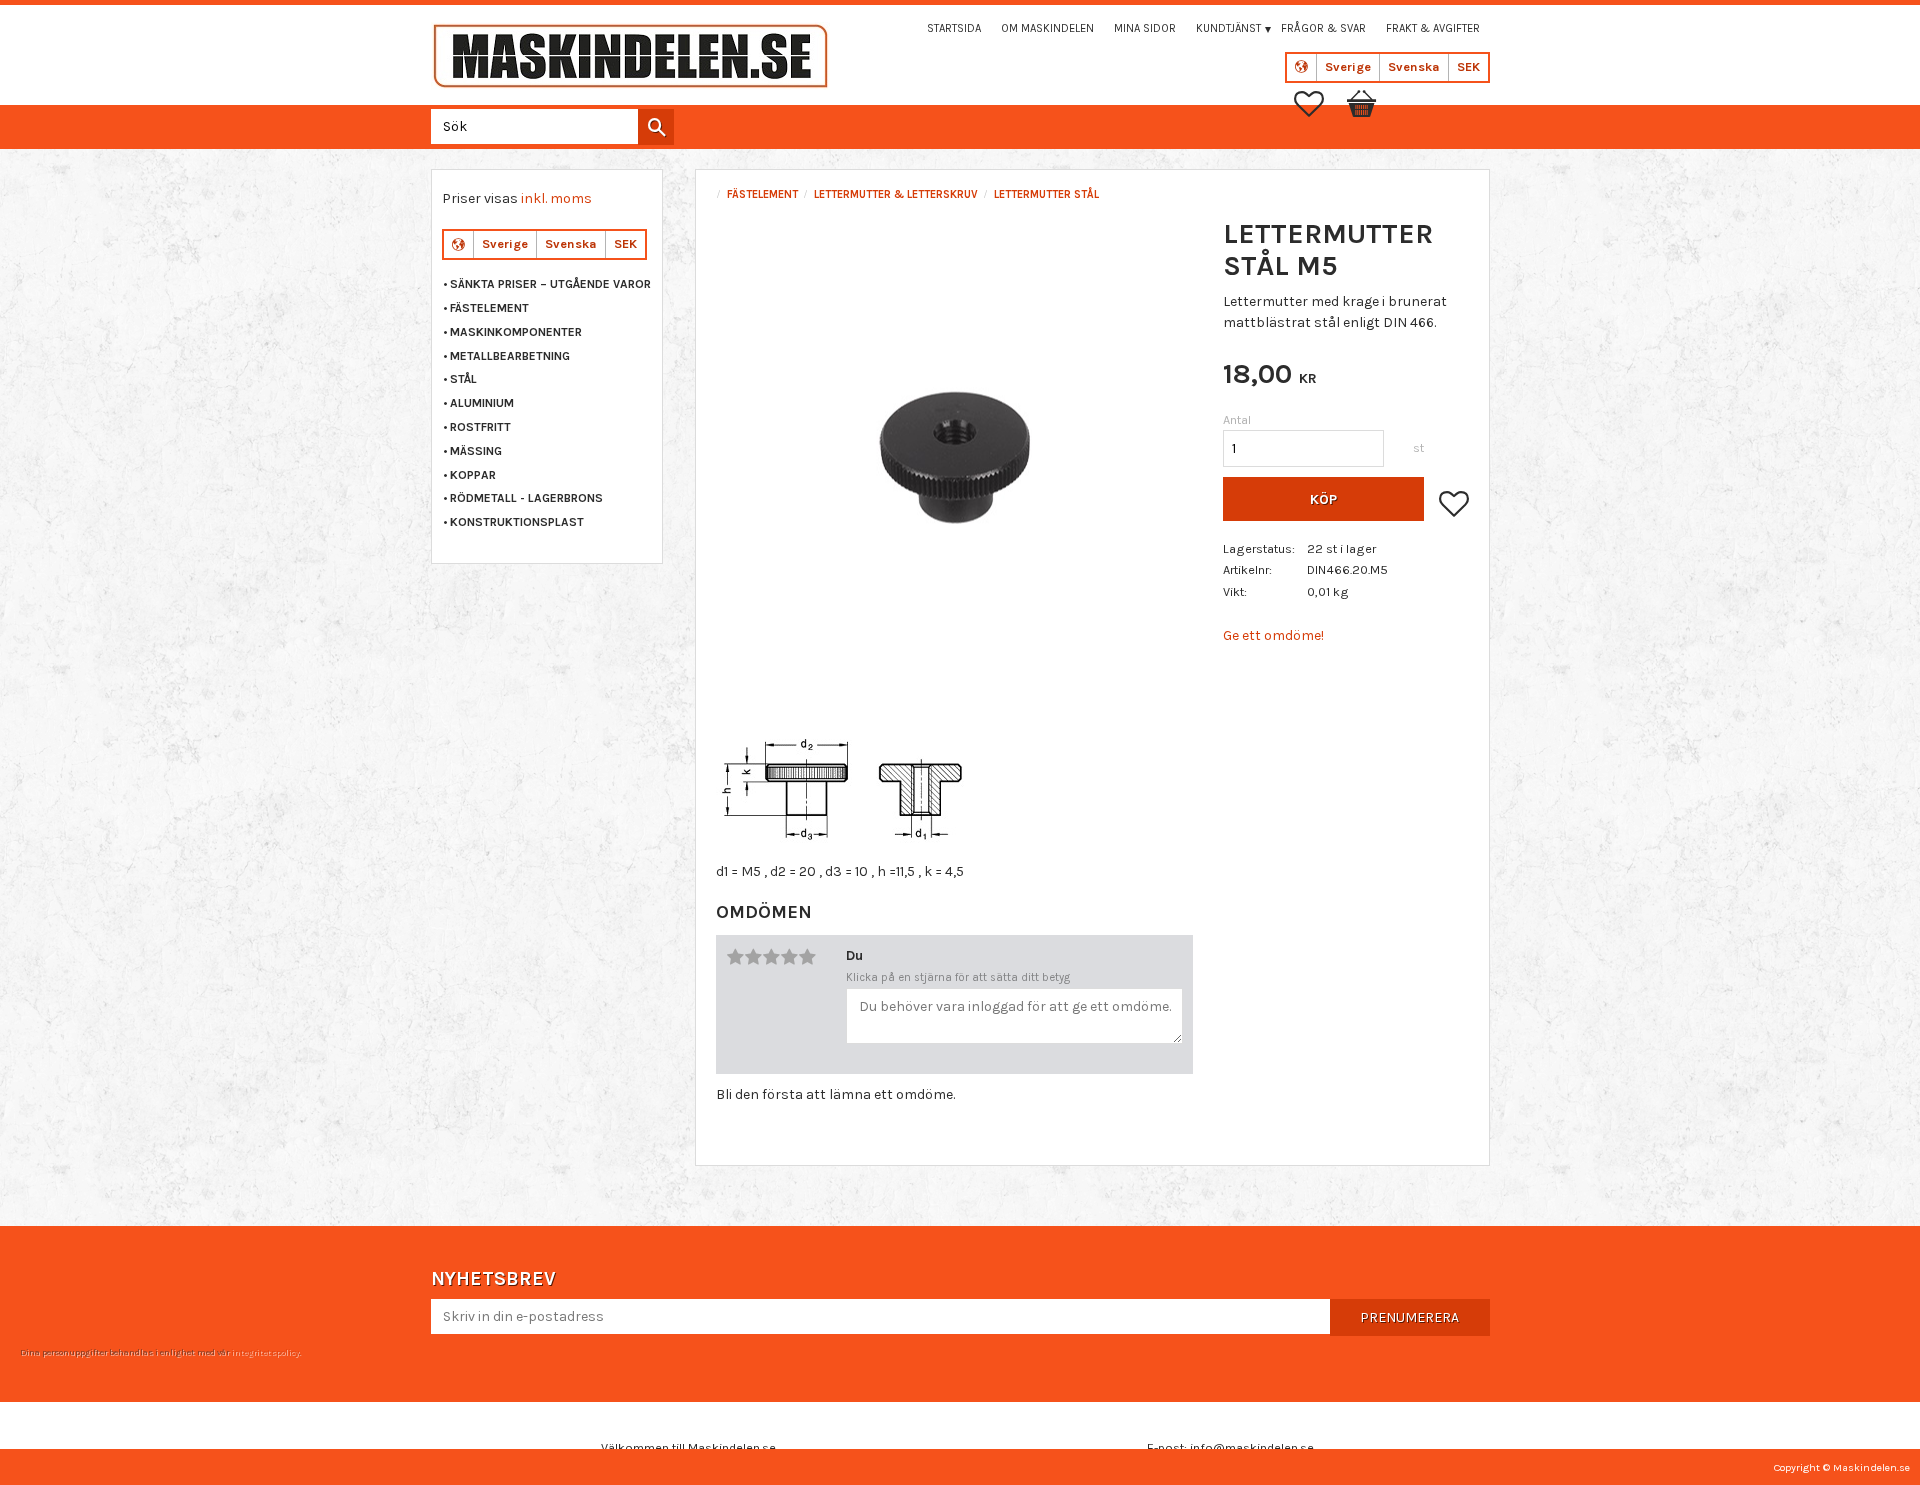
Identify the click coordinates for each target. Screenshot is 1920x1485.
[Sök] (656, 127)
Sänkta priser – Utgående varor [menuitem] (550, 284)
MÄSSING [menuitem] (476, 451)
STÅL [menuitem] (463, 379)
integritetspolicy (265, 1352)
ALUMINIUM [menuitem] (482, 403)
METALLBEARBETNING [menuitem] (510, 356)
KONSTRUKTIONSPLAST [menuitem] (517, 522)
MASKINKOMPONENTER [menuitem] (516, 332)
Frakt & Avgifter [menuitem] (1433, 28)
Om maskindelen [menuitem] (1047, 28)
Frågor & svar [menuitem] (1323, 28)
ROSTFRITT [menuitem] (480, 427)
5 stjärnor (807, 957)
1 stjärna (735, 957)
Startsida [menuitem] (954, 28)
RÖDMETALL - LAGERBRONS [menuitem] (526, 498)
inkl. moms (556, 198)
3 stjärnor (771, 957)
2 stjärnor (753, 957)
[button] (1319, 104)
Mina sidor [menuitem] (1145, 28)
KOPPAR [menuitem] (473, 475)
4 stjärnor (789, 957)
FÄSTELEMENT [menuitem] (489, 308)
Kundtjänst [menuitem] (1228, 28)
